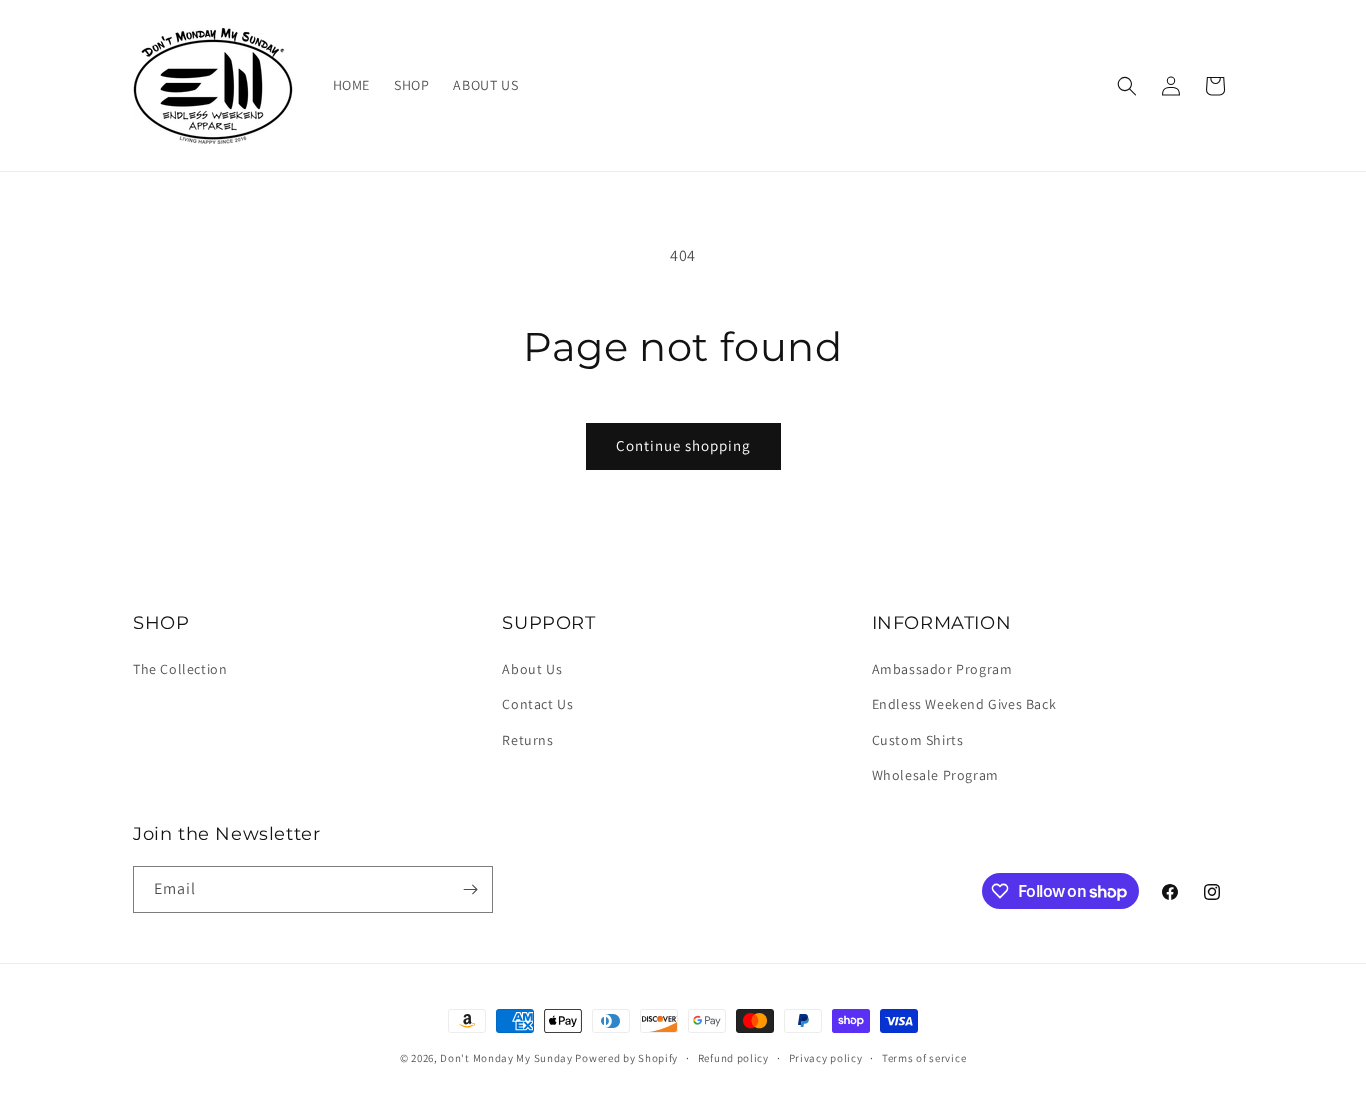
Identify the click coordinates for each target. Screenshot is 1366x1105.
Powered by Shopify (626, 1058)
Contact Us (537, 704)
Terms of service (924, 1058)
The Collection (180, 669)
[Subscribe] (470, 889)
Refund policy (733, 1058)
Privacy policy (826, 1058)
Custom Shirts (918, 740)
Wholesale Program (935, 775)
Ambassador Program (942, 669)
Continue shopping (683, 445)
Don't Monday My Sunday (506, 1058)
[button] (1127, 86)
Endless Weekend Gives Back (964, 704)
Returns (527, 740)
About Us (532, 669)
